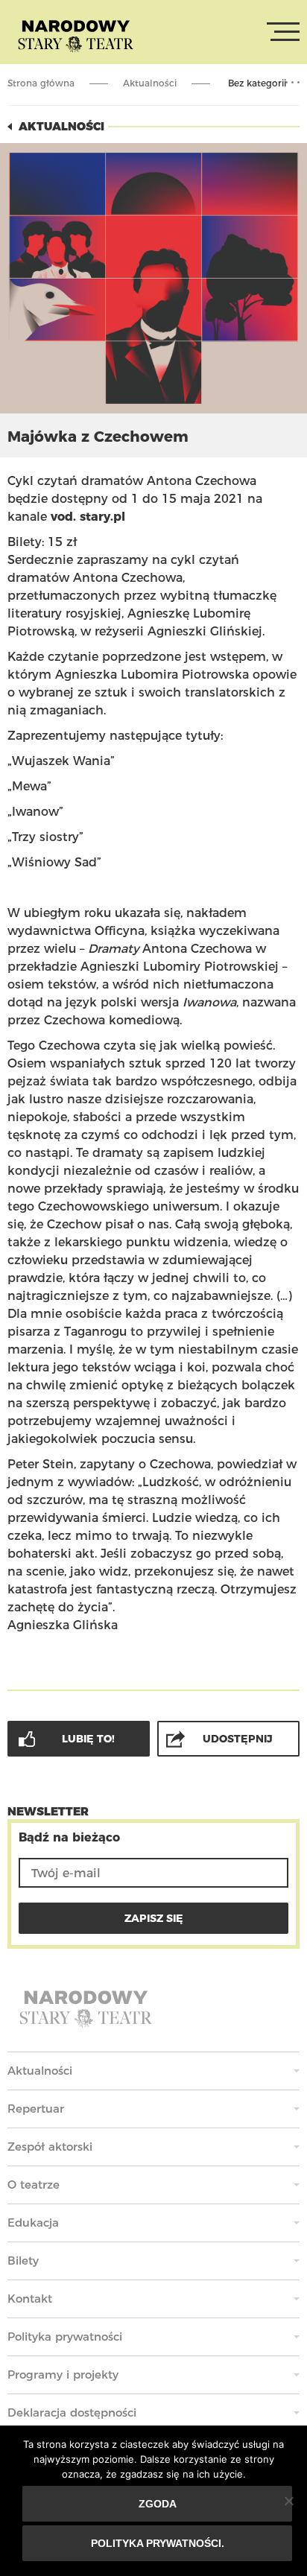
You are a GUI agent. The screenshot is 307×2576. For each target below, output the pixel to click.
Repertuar (36, 2109)
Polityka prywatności (65, 2337)
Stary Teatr (76, 35)
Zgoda (158, 2504)
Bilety (23, 2261)
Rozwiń (292, 83)
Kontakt (30, 2299)
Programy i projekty (63, 2374)
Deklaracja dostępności (72, 2412)
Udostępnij (238, 1739)
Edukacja (33, 2223)
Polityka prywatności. (158, 2543)
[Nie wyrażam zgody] (288, 2501)
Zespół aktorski (50, 2147)
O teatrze (34, 2185)
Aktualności (150, 83)
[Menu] (283, 32)
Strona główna (41, 83)
